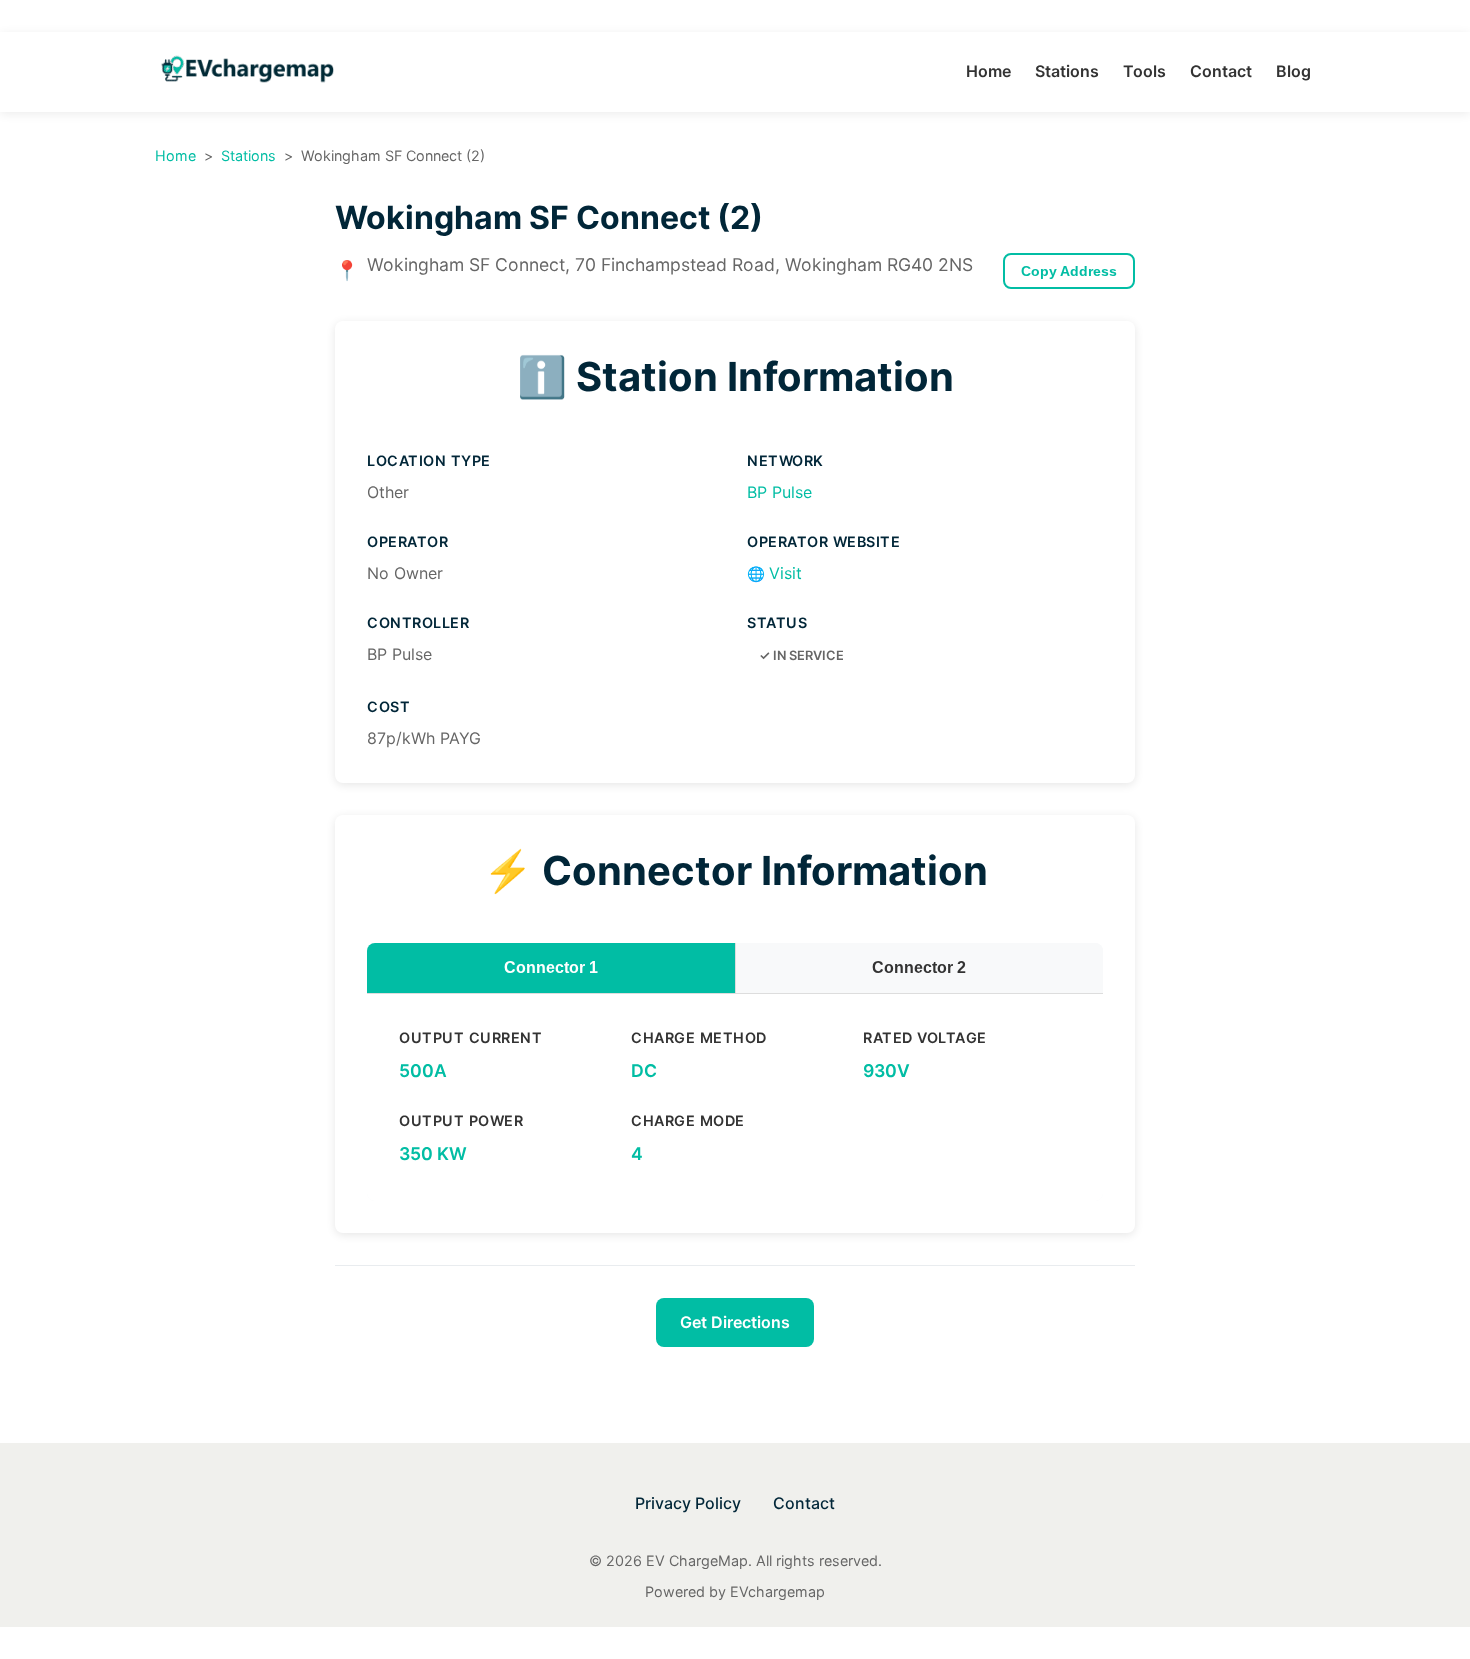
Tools (1144, 71)
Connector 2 (919, 967)
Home (988, 71)
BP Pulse (779, 492)
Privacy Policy (688, 1503)
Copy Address (1069, 271)
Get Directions (735, 1322)
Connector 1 (551, 967)
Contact (1221, 71)
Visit (774, 573)
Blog (1293, 71)
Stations (1067, 71)
